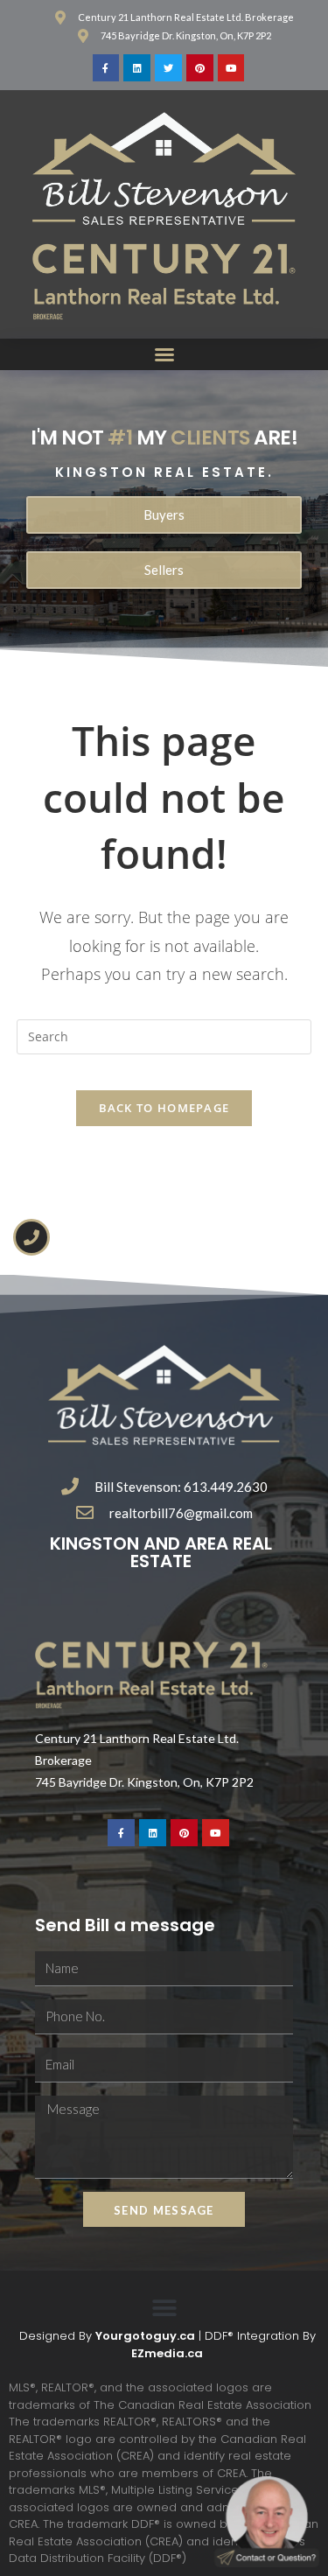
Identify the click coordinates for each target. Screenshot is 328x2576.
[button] (164, 354)
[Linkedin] (137, 68)
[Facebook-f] (106, 68)
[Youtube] (231, 68)
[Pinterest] (200, 68)
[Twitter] (168, 68)
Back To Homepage (164, 1108)
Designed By (57, 2336)
